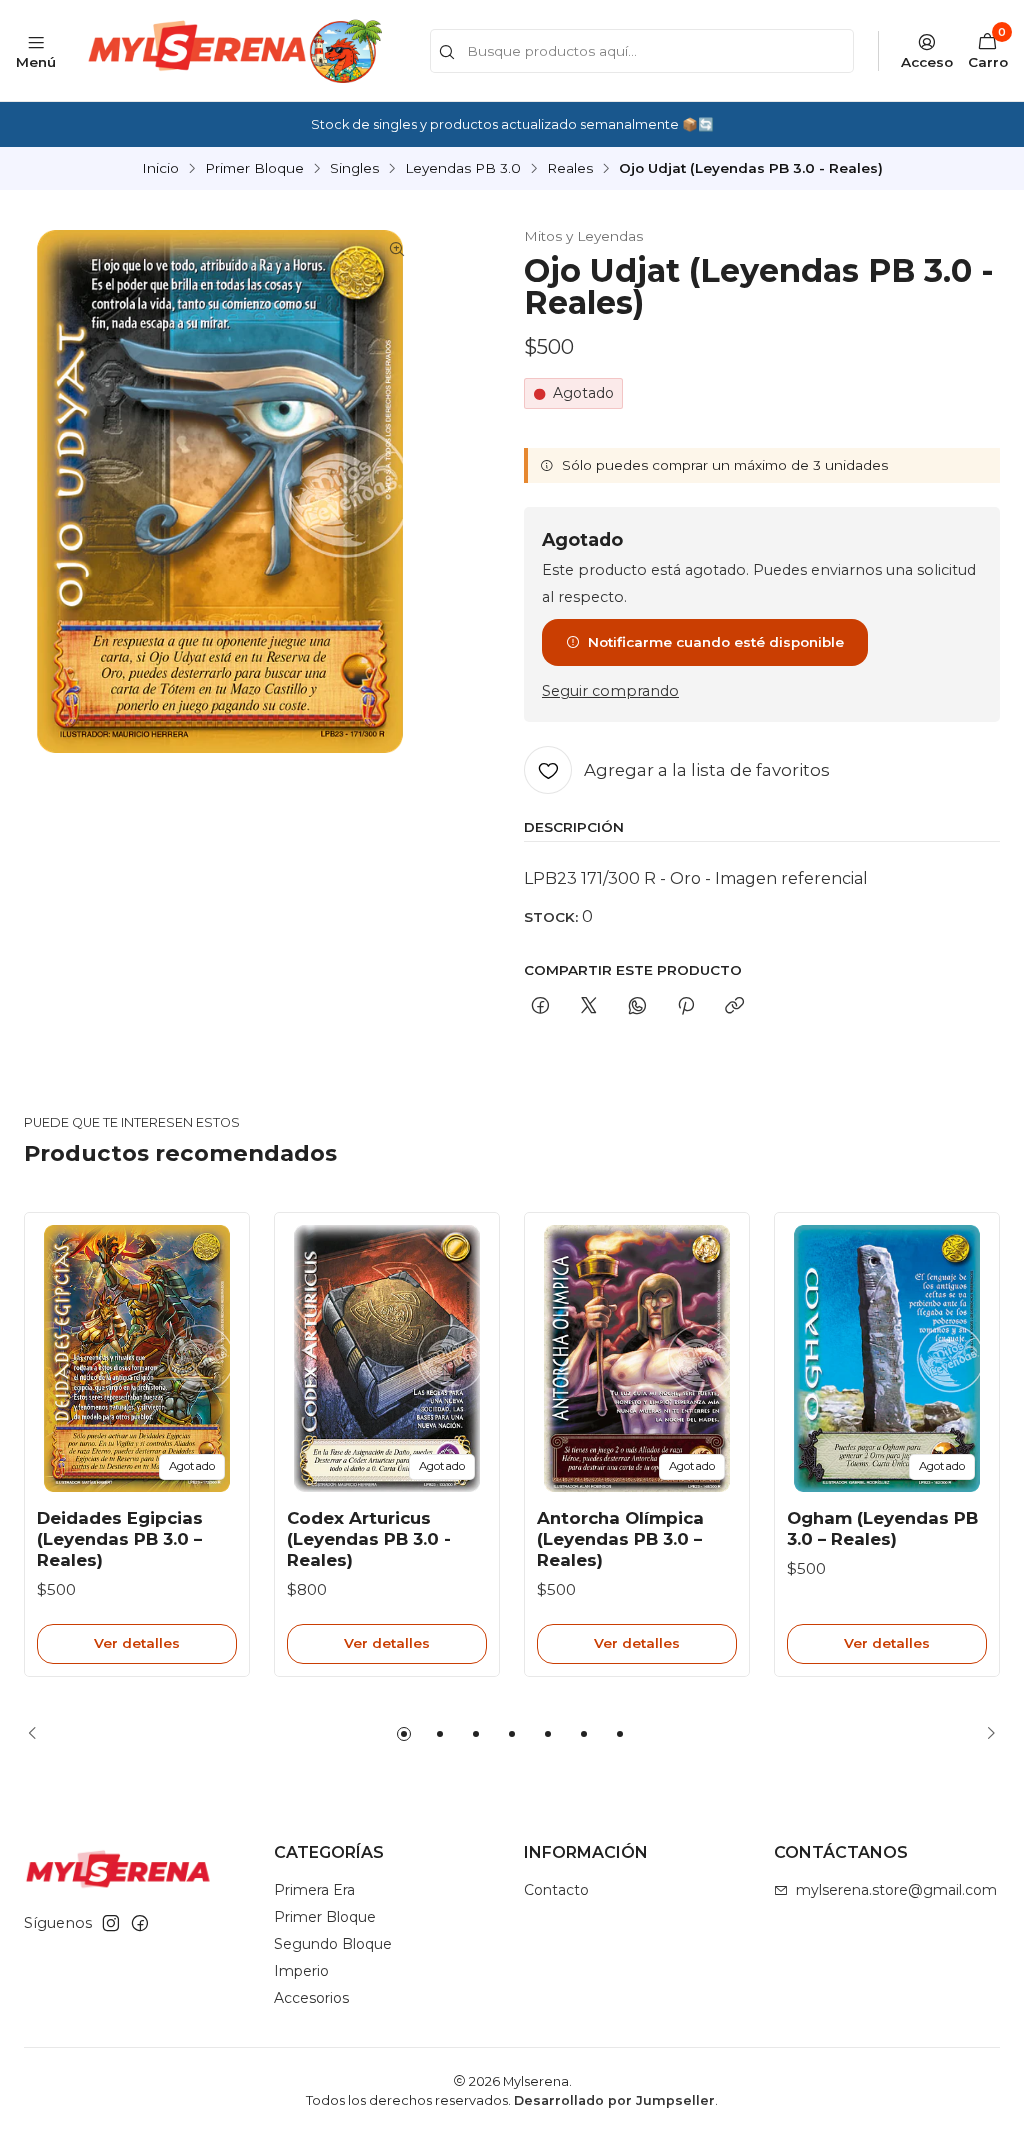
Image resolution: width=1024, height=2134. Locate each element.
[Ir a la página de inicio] (232, 50)
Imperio (301, 1971)
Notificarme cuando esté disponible (716, 642)
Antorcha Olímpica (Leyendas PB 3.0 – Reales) (620, 1539)
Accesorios (311, 1998)
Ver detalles (137, 1643)
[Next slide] (985, 1734)
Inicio (160, 169)
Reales (570, 169)
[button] (404, 1734)
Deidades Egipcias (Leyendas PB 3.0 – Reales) (120, 1539)
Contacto (556, 1890)
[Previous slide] (39, 1734)
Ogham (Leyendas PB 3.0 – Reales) (882, 1528)
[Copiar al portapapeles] (734, 1007)
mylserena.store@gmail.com (896, 1890)
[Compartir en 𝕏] (589, 1007)
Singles (354, 169)
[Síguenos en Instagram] (111, 1923)
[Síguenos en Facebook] (140, 1923)
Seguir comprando (610, 691)
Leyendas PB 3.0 (463, 169)
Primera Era (314, 1890)
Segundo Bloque (333, 1944)
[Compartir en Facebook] (540, 1007)
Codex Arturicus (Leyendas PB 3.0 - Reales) (369, 1539)
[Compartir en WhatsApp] (637, 1007)
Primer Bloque (254, 169)
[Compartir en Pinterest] (686, 1007)
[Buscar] (447, 53)
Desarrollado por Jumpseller (614, 2100)
